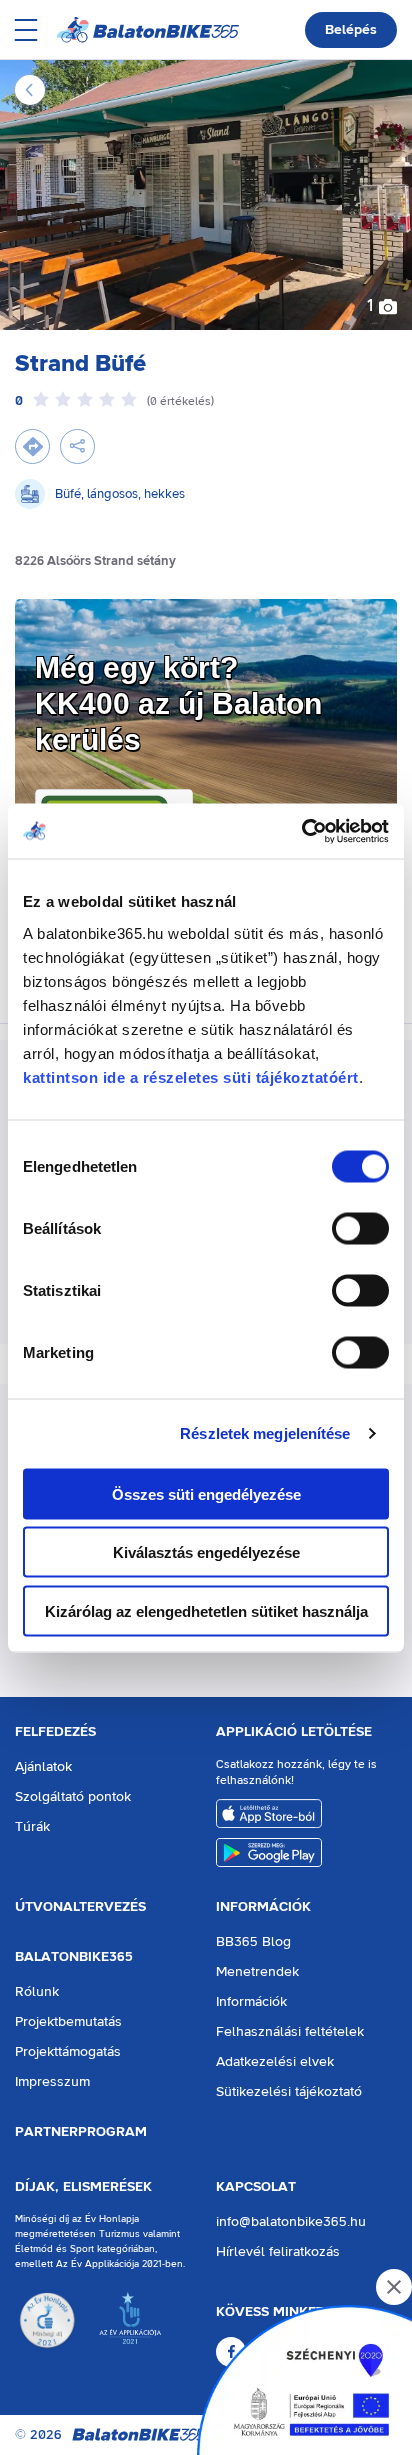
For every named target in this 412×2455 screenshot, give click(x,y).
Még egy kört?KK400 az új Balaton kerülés (178, 703)
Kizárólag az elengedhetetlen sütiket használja (206, 1610)
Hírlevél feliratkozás (278, 2252)
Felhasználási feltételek (290, 2032)
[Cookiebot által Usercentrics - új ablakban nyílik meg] (301, 831)
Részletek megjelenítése (265, 1433)
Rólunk (37, 1992)
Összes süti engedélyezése (206, 1493)
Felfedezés (55, 1732)
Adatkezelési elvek (275, 2062)
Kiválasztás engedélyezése (206, 1552)
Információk (263, 1907)
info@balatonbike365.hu (291, 2222)
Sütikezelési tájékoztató (289, 2092)
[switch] (360, 1228)
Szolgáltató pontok (73, 1797)
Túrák (32, 1827)
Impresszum (52, 2082)
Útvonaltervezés (80, 1907)
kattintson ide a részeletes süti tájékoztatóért (191, 1076)
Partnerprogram (81, 2132)
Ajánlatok (43, 1767)
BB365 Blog (253, 1942)
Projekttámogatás (68, 2052)
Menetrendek (257, 1972)
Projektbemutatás (68, 2022)
